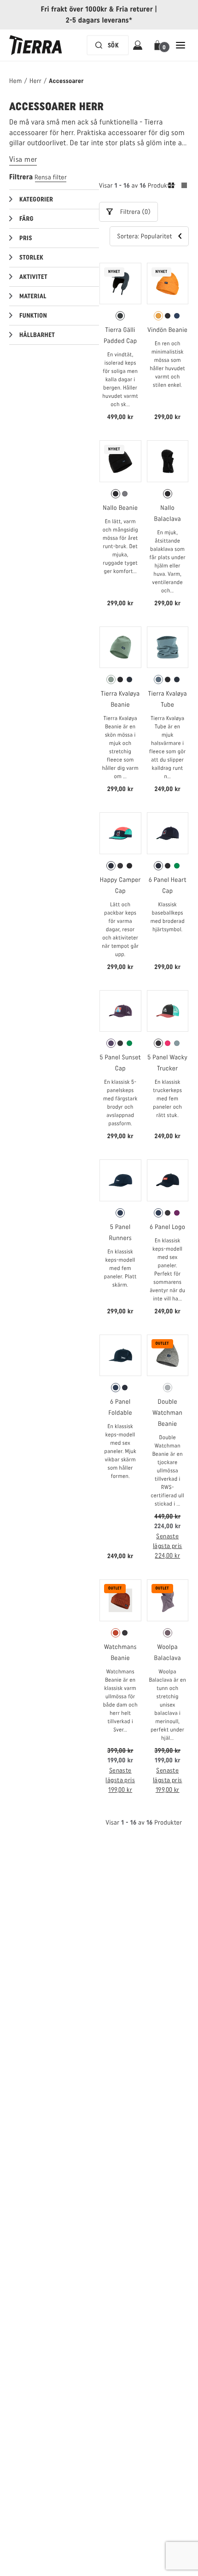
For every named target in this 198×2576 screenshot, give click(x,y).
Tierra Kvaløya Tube (168, 699)
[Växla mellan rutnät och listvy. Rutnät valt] (178, 187)
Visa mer (23, 159)
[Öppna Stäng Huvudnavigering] (181, 45)
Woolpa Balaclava (168, 1652)
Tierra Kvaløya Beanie (120, 699)
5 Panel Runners (120, 1232)
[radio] (120, 316)
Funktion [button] (33, 316)
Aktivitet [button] (33, 277)
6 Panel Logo (167, 1227)
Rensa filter (51, 177)
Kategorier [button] (36, 199)
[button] (159, 45)
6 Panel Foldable (120, 1407)
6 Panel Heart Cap (168, 885)
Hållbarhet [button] (37, 335)
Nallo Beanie (120, 508)
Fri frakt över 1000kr (74, 9)
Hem (16, 81)
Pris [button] (26, 238)
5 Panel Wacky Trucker (167, 1063)
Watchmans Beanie (120, 1652)
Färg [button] (26, 219)
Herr (35, 81)
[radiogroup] (120, 316)
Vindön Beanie (167, 330)
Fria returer (134, 9)
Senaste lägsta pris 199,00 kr (120, 1780)
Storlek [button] (31, 257)
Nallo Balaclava (168, 513)
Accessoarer (66, 81)
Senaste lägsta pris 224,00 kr (168, 1546)
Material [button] (33, 296)
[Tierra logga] (36, 45)
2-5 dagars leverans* (99, 20)
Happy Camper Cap (120, 885)
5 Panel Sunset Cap (120, 1063)
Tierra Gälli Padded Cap (120, 335)
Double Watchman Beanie (167, 1413)
